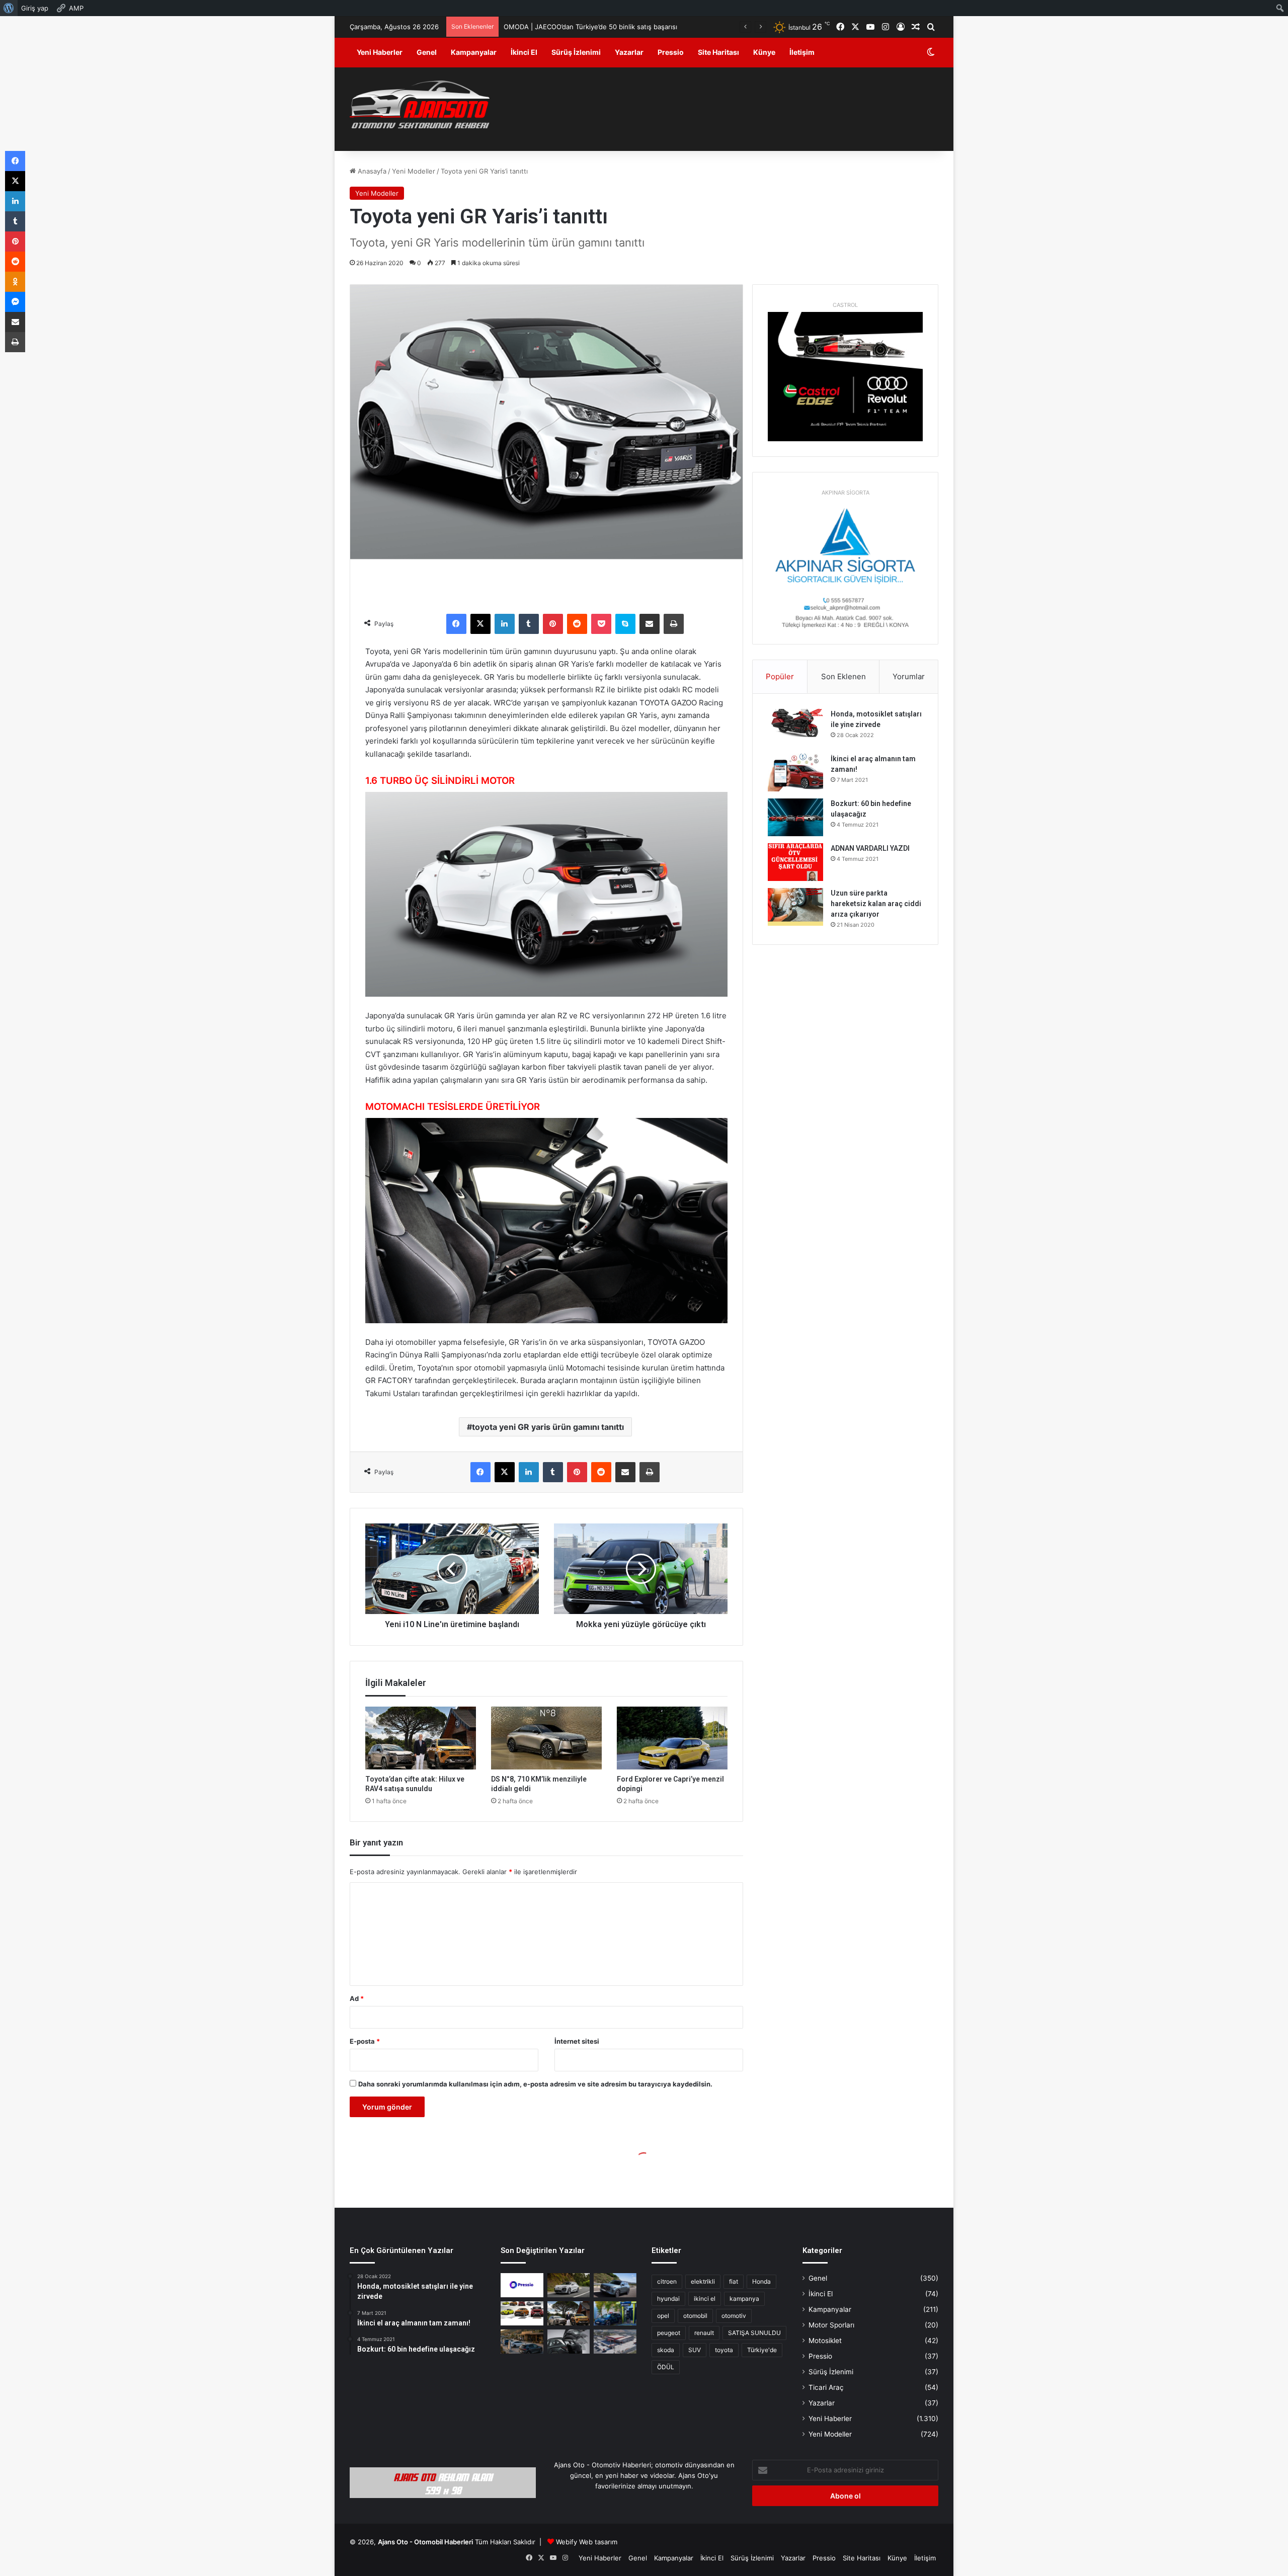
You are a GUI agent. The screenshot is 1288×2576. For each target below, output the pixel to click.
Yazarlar (629, 52)
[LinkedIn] (505, 624)
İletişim (802, 52)
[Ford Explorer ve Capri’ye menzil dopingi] (672, 1738)
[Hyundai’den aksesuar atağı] (569, 2342)
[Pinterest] (553, 624)
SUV (695, 2350)
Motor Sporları (831, 2325)
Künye (764, 52)
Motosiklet (825, 2341)
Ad (357, 1998)
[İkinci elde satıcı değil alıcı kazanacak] (522, 2313)
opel (663, 2316)
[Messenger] (15, 302)
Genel (427, 52)
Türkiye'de (762, 2350)
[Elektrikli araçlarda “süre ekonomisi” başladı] (522, 2342)
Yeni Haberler (380, 52)
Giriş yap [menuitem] (35, 8)
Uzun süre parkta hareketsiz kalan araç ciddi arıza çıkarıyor (876, 904)
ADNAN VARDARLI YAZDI (870, 848)
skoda (666, 2350)
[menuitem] (9, 8)
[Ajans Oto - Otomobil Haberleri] (420, 106)
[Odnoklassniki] (15, 282)
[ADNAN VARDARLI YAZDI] (795, 862)
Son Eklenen (843, 676)
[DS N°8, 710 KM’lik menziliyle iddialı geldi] (546, 1738)
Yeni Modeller (414, 171)
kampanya (744, 2299)
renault (704, 2333)
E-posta (365, 2041)
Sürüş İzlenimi (576, 52)
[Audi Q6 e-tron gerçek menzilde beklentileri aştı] (569, 2285)
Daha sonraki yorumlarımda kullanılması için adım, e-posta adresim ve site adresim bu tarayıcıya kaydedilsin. (535, 2084)
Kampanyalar (474, 52)
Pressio (671, 52)
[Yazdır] (674, 624)
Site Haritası (718, 52)
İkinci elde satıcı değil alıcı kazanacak (561, 27)
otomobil (695, 2316)
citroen (667, 2281)
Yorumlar (909, 676)
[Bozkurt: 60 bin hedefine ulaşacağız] (795, 817)
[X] (480, 624)
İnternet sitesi (577, 2041)
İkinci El (524, 52)
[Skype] (625, 624)
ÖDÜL (666, 2367)
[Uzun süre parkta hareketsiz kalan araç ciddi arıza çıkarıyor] (795, 907)
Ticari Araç (826, 2387)
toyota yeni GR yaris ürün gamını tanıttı (548, 1427)
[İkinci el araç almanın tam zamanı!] (795, 773)
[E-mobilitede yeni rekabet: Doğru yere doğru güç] (615, 2313)
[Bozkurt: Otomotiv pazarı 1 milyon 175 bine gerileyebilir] (569, 2313)
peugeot (669, 2333)
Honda (761, 2281)
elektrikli (703, 2281)
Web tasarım (598, 2542)
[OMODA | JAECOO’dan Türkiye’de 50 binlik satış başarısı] (615, 2285)
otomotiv (734, 2316)
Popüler (780, 676)
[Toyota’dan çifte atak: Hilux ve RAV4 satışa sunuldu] (421, 1738)
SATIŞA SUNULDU (754, 2333)
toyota (724, 2350)
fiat (734, 2281)
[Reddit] (577, 624)
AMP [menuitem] (76, 8)
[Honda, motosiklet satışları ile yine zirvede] (795, 728)
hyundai (668, 2299)
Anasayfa (371, 171)
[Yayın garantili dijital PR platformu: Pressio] (522, 2285)
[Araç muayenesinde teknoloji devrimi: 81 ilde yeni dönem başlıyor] (615, 2342)
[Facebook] (456, 624)
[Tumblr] (529, 624)
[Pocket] (601, 624)
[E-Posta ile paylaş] (650, 624)
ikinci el (705, 2299)
